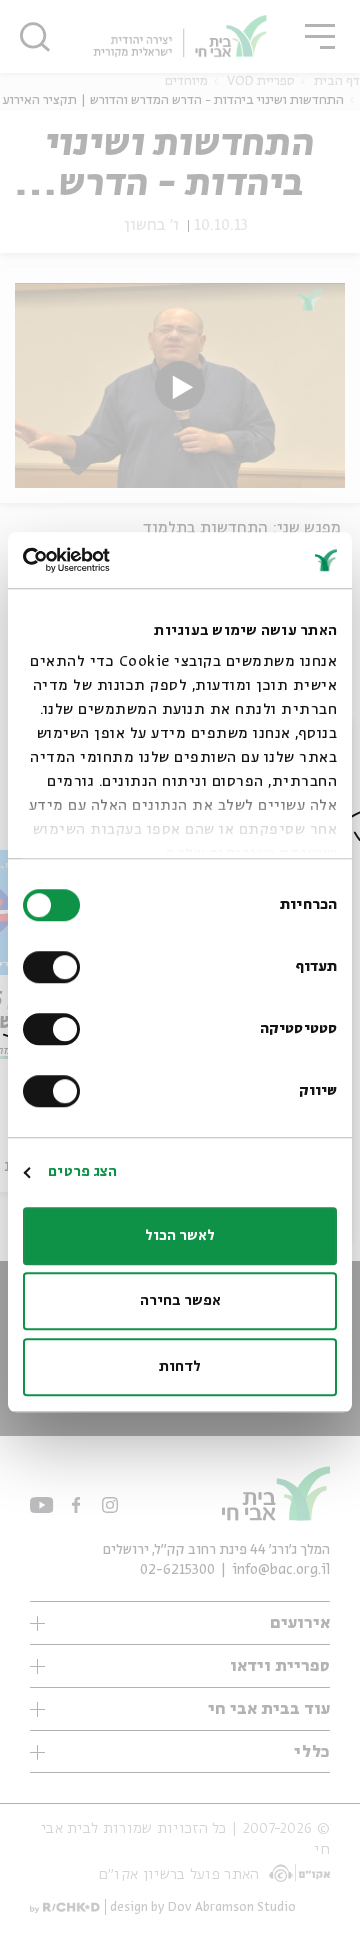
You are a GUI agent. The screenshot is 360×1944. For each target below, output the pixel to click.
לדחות (180, 1367)
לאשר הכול (180, 1236)
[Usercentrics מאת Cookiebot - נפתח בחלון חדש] (106, 560)
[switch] (56, 967)
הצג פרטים (82, 1172)
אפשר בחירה (180, 1301)
